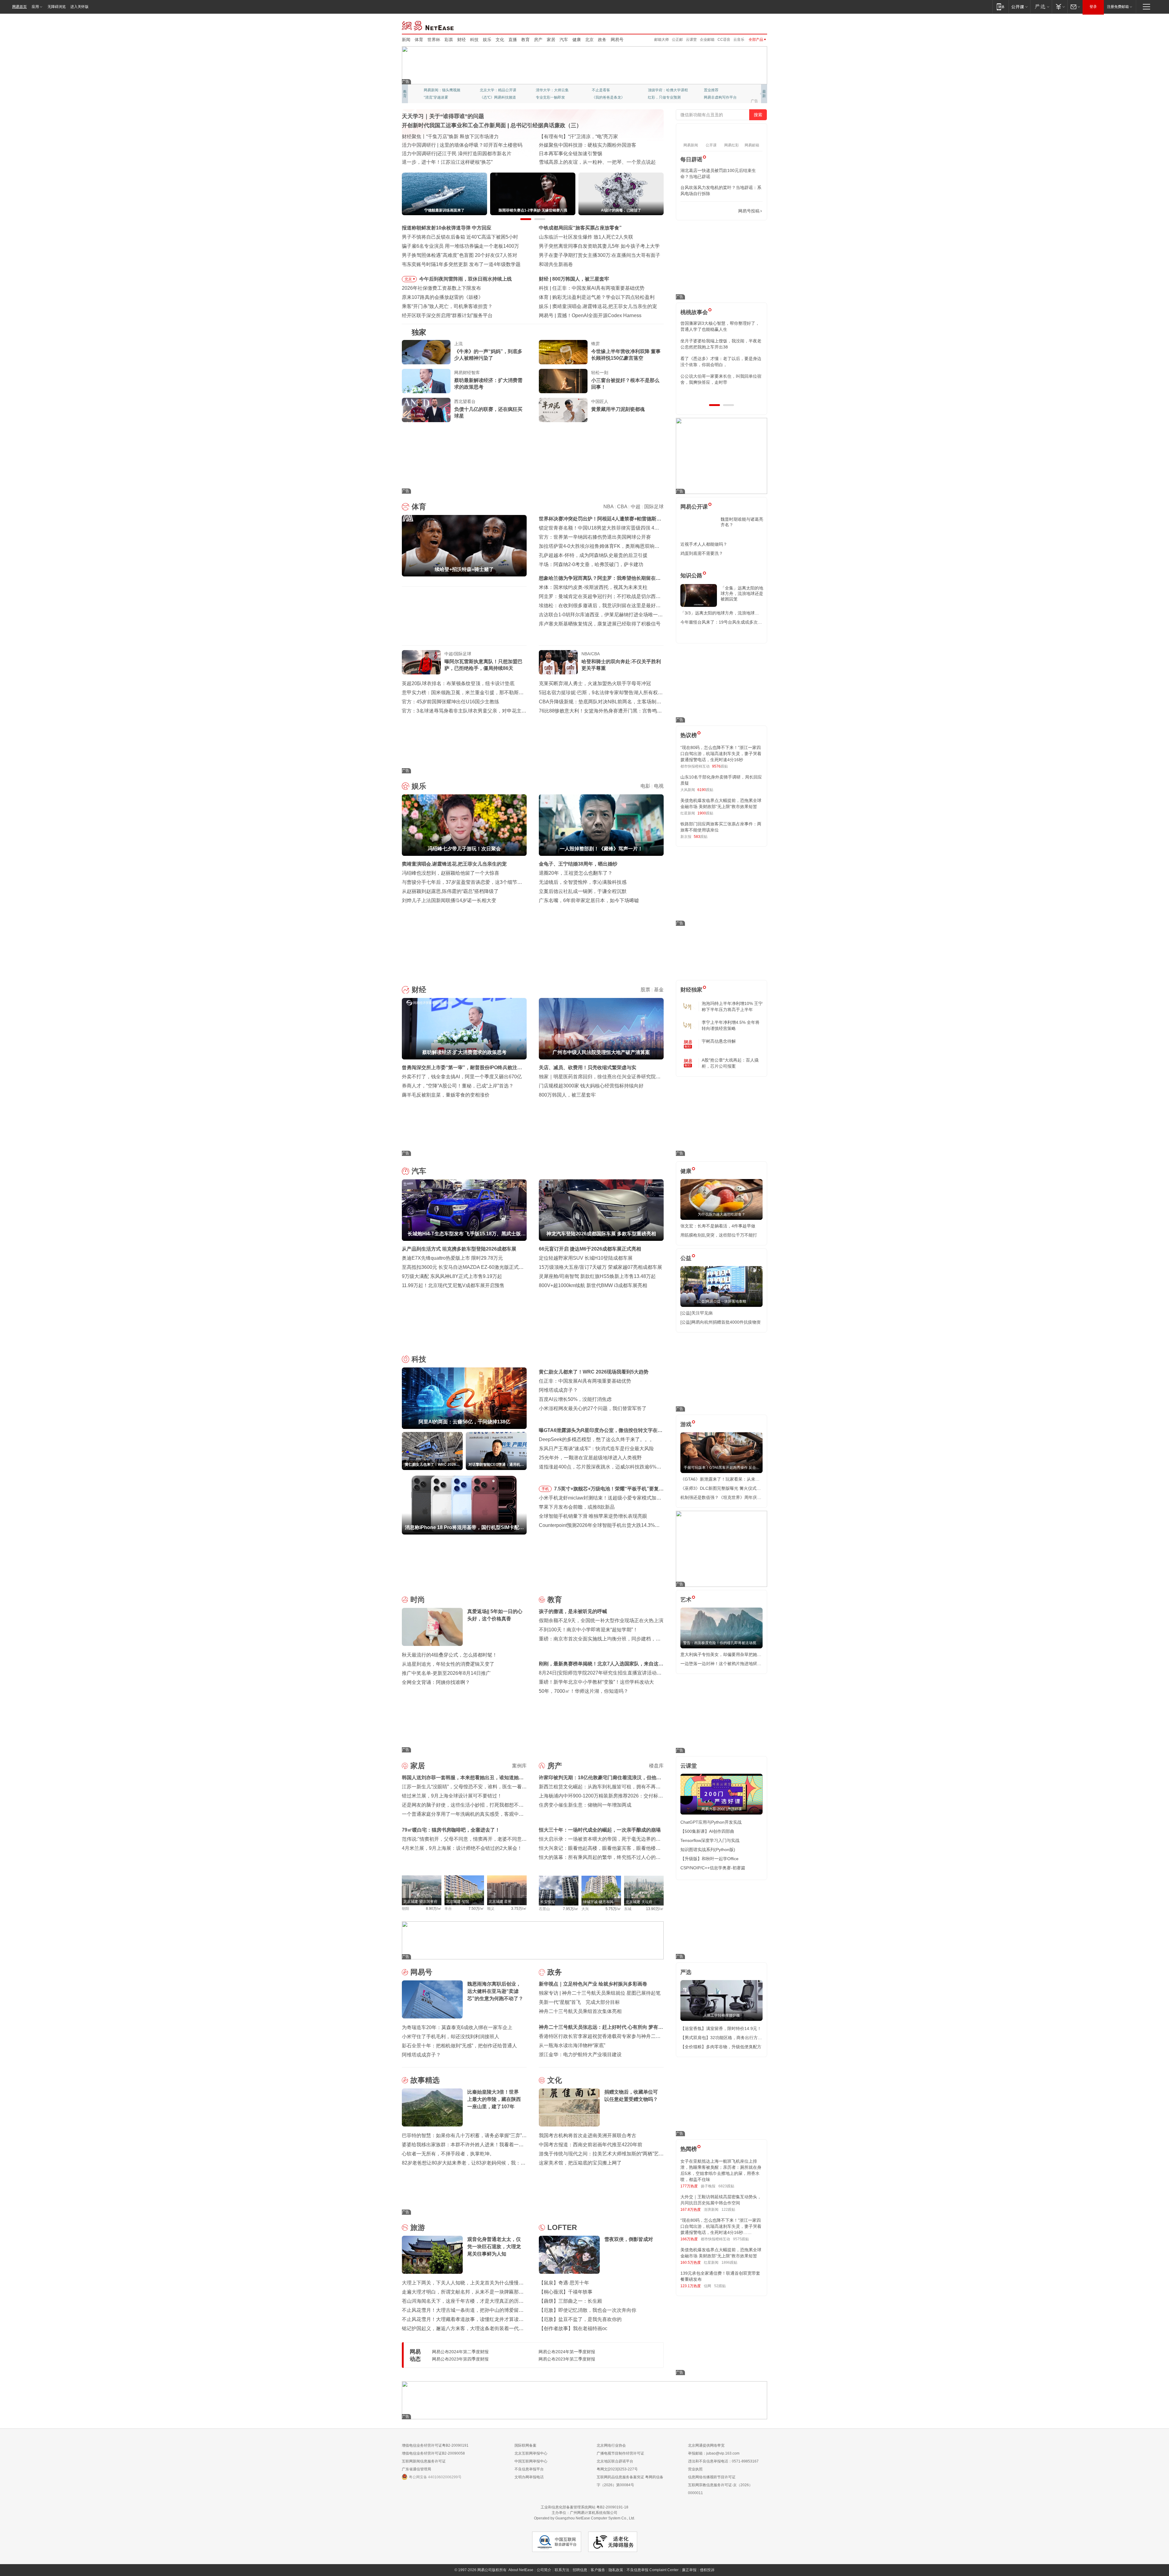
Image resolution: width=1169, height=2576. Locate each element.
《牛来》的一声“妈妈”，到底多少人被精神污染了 (488, 355)
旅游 (418, 2227)
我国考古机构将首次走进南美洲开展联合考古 (588, 2135)
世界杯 (434, 40)
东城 (628, 1909)
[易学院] (702, 211)
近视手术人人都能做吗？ (704, 544)
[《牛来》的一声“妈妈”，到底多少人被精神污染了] (426, 352)
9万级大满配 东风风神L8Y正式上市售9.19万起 (452, 1276)
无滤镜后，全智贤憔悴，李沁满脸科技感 (583, 882)
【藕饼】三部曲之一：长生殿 (570, 2301)
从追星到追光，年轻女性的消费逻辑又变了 (448, 1664)
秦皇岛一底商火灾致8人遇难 (588, 315)
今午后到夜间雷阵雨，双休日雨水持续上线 (465, 279)
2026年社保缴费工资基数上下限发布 (441, 288)
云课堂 (691, 40)
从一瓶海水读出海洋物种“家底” (572, 2045)
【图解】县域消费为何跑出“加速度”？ (579, 136)
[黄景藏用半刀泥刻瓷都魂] (563, 410)
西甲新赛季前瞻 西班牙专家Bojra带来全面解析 (602, 297)
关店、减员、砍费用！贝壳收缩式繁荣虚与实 (588, 1067)
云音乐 (739, 40)
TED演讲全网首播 (438, 97)
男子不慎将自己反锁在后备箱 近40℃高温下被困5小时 (460, 237)
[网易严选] (1041, 7)
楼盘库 (656, 1766)
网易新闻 (428, 25)
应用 (35, 7)
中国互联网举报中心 (531, 2461)
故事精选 (425, 2080)
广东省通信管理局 (416, 2469)
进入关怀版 (79, 7)
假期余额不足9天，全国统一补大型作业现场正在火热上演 (601, 1620)
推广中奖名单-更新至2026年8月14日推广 (446, 1673)
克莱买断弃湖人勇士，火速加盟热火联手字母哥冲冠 (595, 683)
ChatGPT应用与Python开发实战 (711, 1822)
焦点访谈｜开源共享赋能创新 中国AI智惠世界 (451, 136)
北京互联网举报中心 (531, 2453)
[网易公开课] (1019, 7)
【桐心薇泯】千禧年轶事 (566, 2292)
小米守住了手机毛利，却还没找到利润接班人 (451, 2037)
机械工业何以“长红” (423, 145)
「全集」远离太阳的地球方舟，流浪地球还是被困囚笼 (742, 593)
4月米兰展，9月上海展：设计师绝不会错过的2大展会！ (462, 1848)
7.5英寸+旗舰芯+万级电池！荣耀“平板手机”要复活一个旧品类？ (609, 1490)
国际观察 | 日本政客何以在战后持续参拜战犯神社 (592, 154)
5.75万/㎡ (613, 1909)
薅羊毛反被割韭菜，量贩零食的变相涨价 (446, 1095)
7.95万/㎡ (571, 1909)
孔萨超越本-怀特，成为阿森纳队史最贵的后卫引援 (593, 555)
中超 (636, 507)
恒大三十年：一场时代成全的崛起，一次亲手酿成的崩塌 (600, 1830)
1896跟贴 (729, 2263)
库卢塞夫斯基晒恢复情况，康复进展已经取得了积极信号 (600, 624)
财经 (462, 40)
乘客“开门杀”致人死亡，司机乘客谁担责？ (447, 306)
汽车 (564, 40)
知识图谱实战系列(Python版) (708, 1850)
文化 (500, 40)
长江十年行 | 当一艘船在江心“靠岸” (439, 154)
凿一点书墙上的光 (494, 90)
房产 (538, 40)
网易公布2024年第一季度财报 (567, 2352)
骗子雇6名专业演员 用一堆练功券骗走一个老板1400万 (460, 246)
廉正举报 (689, 2570)
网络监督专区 (747, 25)
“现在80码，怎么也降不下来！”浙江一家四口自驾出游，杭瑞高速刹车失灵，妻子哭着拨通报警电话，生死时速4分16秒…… (721, 2226)
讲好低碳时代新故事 (664, 90)
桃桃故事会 (694, 312)
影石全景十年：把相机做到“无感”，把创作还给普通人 (459, 2046)
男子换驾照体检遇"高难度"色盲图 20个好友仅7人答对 (460, 255)
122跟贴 (728, 2210)
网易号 (617, 40)
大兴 (585, 1909)
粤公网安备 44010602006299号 (435, 2477)
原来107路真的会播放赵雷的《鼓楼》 (442, 297)
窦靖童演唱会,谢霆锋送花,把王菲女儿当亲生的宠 (454, 864)
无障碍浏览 (57, 7)
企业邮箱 (707, 40)
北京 (589, 40)
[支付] (1060, 7)
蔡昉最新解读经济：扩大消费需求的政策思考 (488, 384)
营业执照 (695, 2469)
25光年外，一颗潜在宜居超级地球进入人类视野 (590, 1458)
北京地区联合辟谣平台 (615, 2461)
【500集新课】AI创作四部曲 (707, 1831)
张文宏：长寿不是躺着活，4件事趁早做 (718, 1226)
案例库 (519, 1766)
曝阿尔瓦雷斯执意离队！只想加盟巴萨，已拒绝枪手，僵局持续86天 (483, 665)
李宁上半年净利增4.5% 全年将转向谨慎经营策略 (731, 1025)
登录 (1093, 7)
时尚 (418, 1599)
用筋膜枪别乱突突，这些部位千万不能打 (719, 1235)
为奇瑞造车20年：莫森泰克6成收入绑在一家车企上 (457, 2027)
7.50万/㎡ (476, 1909)
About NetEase (521, 2570)
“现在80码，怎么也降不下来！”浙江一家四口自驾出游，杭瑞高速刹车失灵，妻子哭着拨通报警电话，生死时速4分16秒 (721, 754)
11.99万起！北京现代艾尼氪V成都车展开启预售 (453, 1285)
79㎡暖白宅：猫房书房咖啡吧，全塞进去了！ (451, 1830)
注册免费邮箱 (1118, 7)
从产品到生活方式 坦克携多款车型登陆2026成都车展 (459, 1249)
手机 (545, 1489)
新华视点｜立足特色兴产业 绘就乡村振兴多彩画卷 (593, 1984)
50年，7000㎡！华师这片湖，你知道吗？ (584, 1691)
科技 (474, 40)
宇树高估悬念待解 (719, 1041)
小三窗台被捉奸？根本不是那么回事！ (625, 384)
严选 (686, 1972)
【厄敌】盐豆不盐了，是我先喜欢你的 (580, 2319)
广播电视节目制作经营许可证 (620, 2453)
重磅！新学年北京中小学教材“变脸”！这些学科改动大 (596, 1682)
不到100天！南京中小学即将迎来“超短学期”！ (588, 1630)
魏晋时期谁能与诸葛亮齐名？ (742, 522)
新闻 (406, 40)
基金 (659, 990)
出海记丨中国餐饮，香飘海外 (570, 145)
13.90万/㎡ (655, 1909)
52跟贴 (720, 2286)
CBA (622, 507)
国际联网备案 (525, 2445)
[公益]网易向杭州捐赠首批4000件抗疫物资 (721, 1322)
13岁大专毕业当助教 (553, 97)
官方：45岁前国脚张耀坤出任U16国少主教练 (451, 702)
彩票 (449, 40)
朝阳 (405, 1909)
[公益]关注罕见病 (697, 1313)
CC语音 (724, 40)
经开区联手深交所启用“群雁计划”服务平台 (447, 315)
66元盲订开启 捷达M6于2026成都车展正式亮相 (590, 1249)
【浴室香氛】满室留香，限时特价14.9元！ (721, 2028)
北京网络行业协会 (611, 2445)
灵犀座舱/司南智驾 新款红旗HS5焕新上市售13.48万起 (597, 1276)
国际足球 (654, 507)
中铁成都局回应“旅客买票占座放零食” (580, 228)
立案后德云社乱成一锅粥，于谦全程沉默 (583, 891)
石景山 (544, 1909)
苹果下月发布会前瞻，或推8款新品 (577, 1507)
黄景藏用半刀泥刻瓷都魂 (618, 409)
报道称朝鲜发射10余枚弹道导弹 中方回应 (447, 228)
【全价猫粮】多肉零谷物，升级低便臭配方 (721, 2047)
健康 (577, 40)
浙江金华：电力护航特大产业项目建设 (580, 2054)
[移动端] (1000, 7)
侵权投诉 (707, 2570)
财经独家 (691, 990)
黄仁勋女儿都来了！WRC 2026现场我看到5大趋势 (607, 288)
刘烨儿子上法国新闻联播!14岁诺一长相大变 (449, 900)
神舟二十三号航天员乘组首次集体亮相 (580, 2011)
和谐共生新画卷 (556, 264)
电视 (659, 786)
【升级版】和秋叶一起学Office (709, 1859)
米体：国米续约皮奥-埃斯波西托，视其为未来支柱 (593, 587)
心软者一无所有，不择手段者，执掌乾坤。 (448, 2154)
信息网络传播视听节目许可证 (712, 2477)
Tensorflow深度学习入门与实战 (710, 1840)
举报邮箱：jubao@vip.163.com (714, 2453)
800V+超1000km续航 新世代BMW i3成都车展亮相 (593, 1285)
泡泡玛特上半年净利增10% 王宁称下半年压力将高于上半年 (732, 1006)
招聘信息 (580, 2570)
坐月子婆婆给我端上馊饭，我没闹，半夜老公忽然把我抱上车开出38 (721, 344)
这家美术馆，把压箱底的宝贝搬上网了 (580, 2163)
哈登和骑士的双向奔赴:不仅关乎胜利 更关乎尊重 (621, 665)
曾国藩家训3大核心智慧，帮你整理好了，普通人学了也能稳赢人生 (720, 326)
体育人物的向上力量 (664, 97)
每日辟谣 (691, 159)
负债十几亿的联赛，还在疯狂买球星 (488, 413)
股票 (645, 990)
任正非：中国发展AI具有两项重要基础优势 (585, 1381)
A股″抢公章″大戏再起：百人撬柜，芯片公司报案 (730, 1063)
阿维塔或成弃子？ (558, 1390)
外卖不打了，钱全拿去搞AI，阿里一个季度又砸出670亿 (462, 1077)
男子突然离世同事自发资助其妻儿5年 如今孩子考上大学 (599, 246)
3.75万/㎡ (519, 1909)
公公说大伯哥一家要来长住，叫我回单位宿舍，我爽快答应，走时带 (721, 379)
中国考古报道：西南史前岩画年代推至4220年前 (591, 2145)
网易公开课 (694, 507)
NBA (608, 507)
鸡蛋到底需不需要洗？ (702, 553)
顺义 (491, 1909)
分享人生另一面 (717, 90)
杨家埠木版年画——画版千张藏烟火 (441, 162)
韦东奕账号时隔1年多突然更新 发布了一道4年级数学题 (461, 264)
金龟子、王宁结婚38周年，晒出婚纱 (578, 864)
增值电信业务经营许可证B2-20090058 (433, 2453)
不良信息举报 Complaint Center (653, 2570)
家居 (551, 40)
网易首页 (19, 7)
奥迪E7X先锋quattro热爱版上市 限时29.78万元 (452, 1258)
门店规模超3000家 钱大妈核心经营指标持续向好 (591, 1086)
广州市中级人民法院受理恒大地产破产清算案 (601, 279)
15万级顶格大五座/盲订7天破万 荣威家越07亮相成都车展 (600, 1267)
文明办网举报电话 (529, 2477)
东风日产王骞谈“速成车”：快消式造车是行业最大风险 (596, 1449)
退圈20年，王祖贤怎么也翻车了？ (576, 873)
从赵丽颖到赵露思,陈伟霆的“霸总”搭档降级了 (450, 891)
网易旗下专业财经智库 (442, 90)
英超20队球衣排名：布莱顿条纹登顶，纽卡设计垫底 (458, 683)
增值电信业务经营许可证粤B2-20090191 (435, 2445)
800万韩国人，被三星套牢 (567, 1095)
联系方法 (562, 2570)
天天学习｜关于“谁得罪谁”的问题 (443, 116)
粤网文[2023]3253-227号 (617, 2469)
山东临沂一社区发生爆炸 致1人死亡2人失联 (586, 237)
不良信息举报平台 (529, 2469)
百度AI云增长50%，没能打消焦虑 (575, 1399)
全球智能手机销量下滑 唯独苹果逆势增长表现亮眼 (593, 1516)
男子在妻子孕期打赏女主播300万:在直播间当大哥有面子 (600, 255)
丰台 (448, 1909)
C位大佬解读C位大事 (609, 90)
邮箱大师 (662, 40)
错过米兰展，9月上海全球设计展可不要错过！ (452, 1796)
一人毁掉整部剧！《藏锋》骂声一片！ (594, 306)
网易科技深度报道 (606, 97)
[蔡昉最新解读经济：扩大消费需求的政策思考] (426, 381)
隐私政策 (616, 2570)
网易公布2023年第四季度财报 (460, 2359)
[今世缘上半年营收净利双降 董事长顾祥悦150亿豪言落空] (563, 352)
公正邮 (677, 40)
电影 (645, 786)
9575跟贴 (741, 2239)
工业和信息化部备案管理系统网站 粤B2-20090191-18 (584, 2507)
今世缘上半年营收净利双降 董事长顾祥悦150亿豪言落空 (626, 355)
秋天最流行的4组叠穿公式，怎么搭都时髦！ (449, 1655)
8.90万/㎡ (434, 1909)
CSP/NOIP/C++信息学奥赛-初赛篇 (713, 1868)
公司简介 (544, 2570)
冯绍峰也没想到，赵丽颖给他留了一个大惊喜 (451, 873)
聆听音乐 (543, 90)
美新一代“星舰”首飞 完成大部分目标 (579, 2002)
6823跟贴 (726, 2186)
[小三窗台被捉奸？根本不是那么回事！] (563, 381)
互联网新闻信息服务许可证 (424, 2461)
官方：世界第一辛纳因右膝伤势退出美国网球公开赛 (595, 537)
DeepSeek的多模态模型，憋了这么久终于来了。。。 (597, 1439)
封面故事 (487, 97)
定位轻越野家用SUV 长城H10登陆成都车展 (586, 1258)
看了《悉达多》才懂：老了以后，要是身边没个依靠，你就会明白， (721, 362)
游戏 (686, 1424)
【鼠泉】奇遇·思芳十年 (564, 2283)
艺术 (686, 1600)
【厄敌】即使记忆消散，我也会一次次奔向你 (588, 2310)
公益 (686, 1258)
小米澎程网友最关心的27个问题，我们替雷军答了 (593, 1408)
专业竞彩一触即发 (718, 97)
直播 (513, 40)
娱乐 (487, 40)
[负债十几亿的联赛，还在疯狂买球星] (426, 410)
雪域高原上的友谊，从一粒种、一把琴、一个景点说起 (597, 162)
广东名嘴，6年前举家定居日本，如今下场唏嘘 (589, 900)
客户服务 (598, 2570)
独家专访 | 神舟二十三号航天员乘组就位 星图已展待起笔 (600, 1993)
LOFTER (562, 2227)
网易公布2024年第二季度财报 (460, 2352)
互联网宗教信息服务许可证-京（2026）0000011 (720, 2489)
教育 (525, 40)
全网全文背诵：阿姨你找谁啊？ (436, 1682)
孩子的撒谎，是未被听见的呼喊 (573, 1611)
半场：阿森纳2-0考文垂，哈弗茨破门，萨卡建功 (591, 564)
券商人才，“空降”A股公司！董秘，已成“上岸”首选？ (458, 1086)
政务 (602, 40)
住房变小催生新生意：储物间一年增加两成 (585, 1805)
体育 (419, 40)
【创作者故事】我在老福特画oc (573, 2328)
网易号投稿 (749, 211)
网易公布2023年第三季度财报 (567, 2359)
